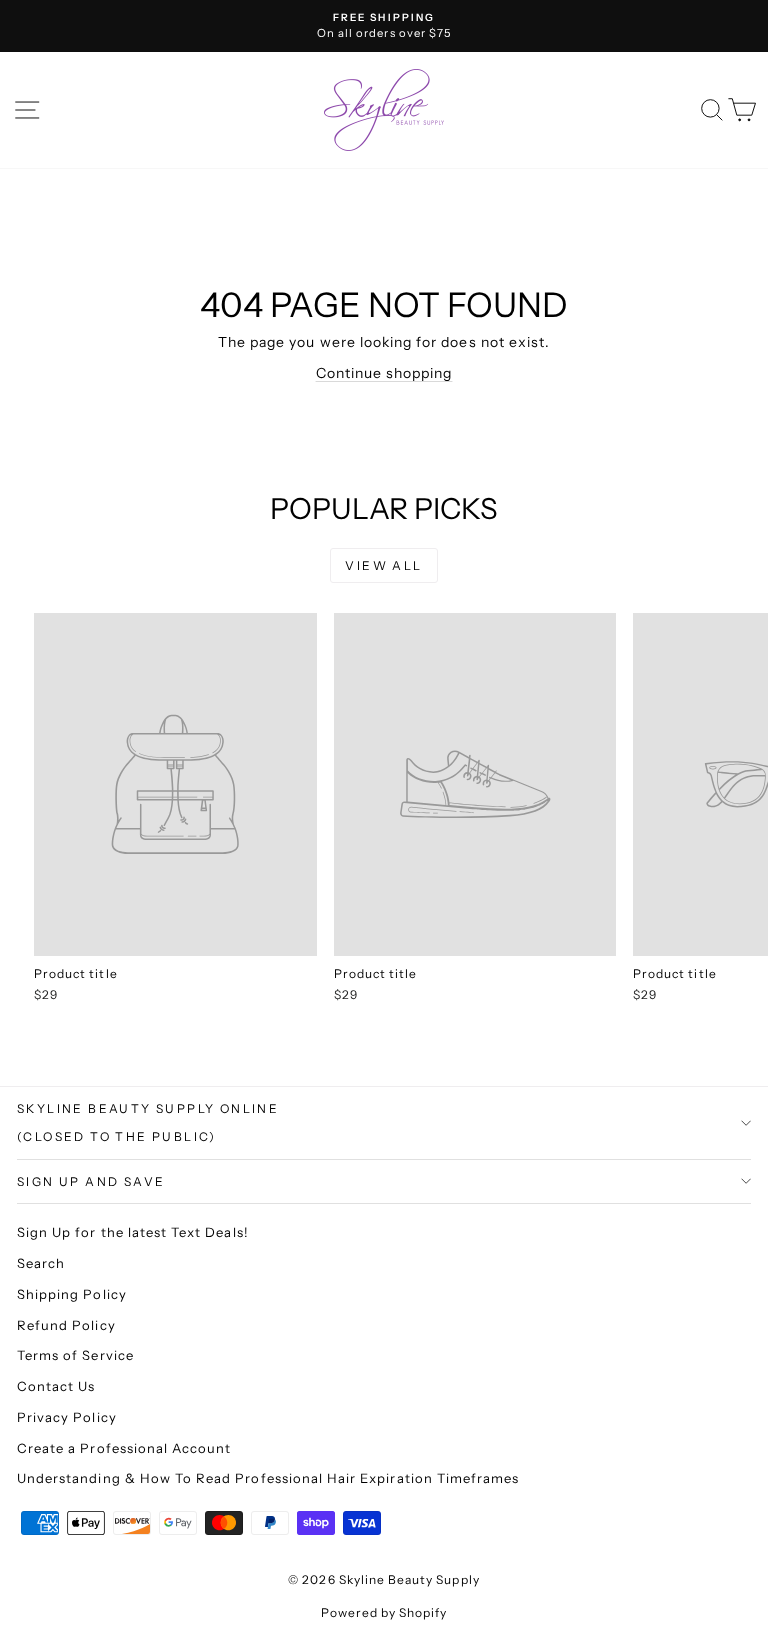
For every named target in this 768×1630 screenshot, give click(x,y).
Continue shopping (384, 373)
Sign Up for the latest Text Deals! (133, 1232)
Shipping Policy (72, 1294)
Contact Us (56, 1386)
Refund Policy (66, 1325)
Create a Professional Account (124, 1448)
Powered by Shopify (384, 1612)
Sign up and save (91, 1181)
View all (383, 565)
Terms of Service (75, 1355)
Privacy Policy (67, 1417)
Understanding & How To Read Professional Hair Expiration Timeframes (268, 1478)
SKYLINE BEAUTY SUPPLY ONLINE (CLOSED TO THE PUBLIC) (148, 1122)
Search (41, 1263)
